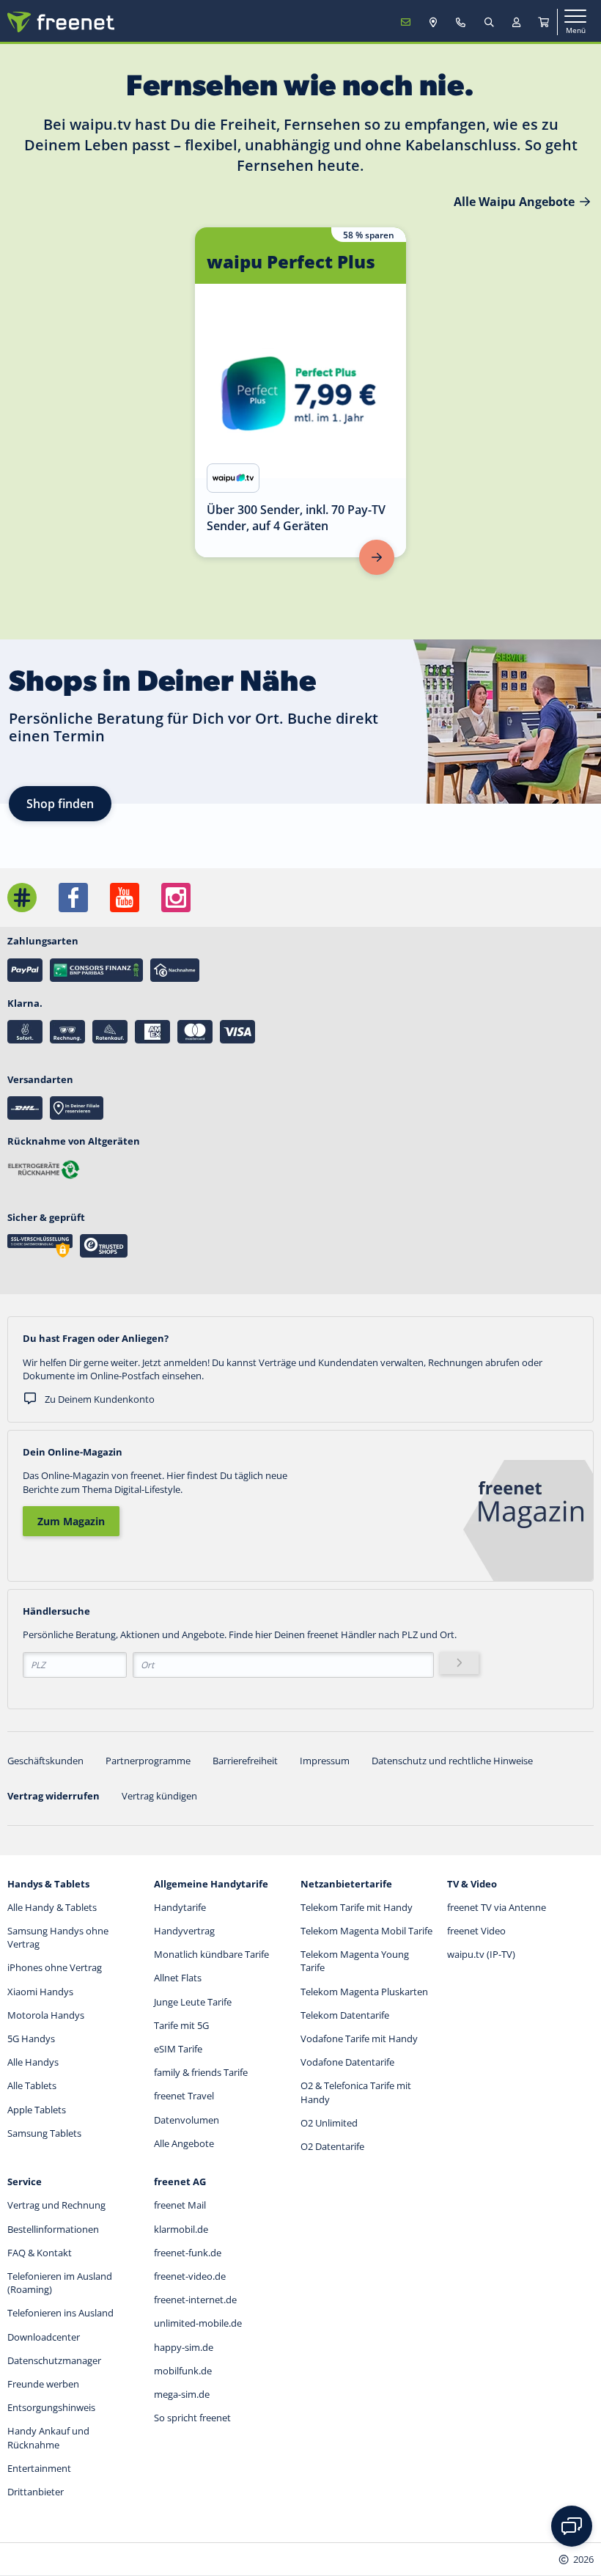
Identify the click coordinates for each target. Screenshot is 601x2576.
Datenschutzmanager (54, 2360)
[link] (300, 392)
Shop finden (60, 804)
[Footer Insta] (176, 898)
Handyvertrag (184, 1931)
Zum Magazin (71, 1521)
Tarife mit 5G (181, 2025)
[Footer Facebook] (73, 898)
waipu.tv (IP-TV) (481, 1954)
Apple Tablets (37, 2110)
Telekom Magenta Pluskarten (364, 1992)
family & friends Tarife (201, 2072)
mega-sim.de (182, 2394)
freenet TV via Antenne (497, 1907)
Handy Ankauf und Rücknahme (48, 2437)
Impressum (325, 1761)
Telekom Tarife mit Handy (357, 1907)
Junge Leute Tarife (193, 2002)
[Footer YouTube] (125, 898)
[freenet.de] (61, 22)
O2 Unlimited (329, 2123)
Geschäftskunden (45, 1761)
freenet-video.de (190, 2276)
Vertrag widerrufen (54, 1796)
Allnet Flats (178, 1978)
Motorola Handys (46, 2015)
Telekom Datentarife (345, 2015)
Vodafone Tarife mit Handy (359, 2039)
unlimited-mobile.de (198, 2323)
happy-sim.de (184, 2347)
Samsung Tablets (44, 2133)
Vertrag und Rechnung (56, 2205)
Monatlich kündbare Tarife (211, 1954)
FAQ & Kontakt (40, 2253)
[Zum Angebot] (377, 557)
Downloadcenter (44, 2337)
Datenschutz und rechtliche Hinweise (452, 1761)
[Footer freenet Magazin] (22, 898)
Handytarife (180, 1907)
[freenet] (544, 22)
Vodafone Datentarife (347, 2062)
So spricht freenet (192, 2418)
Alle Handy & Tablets (52, 1907)
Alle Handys (33, 2062)
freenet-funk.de (188, 2253)
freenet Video (476, 1931)
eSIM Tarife (178, 2049)
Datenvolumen (187, 2120)
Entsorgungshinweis (51, 2407)
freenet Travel (184, 2096)
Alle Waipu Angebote (514, 202)
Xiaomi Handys (40, 1992)
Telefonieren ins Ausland (60, 2313)
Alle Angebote (184, 2143)
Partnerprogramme (148, 1761)
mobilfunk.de (183, 2371)
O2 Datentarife (332, 2146)
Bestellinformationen (53, 2229)
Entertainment (39, 2468)
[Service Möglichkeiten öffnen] (572, 2526)
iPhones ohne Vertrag (55, 1967)
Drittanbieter (36, 2492)
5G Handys (31, 2039)
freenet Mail (180, 2205)
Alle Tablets (32, 2085)
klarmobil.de (181, 2229)
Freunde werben (43, 2384)
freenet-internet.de (195, 2300)
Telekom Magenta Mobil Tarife (366, 1931)
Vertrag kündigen (159, 1796)
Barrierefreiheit (245, 1761)
